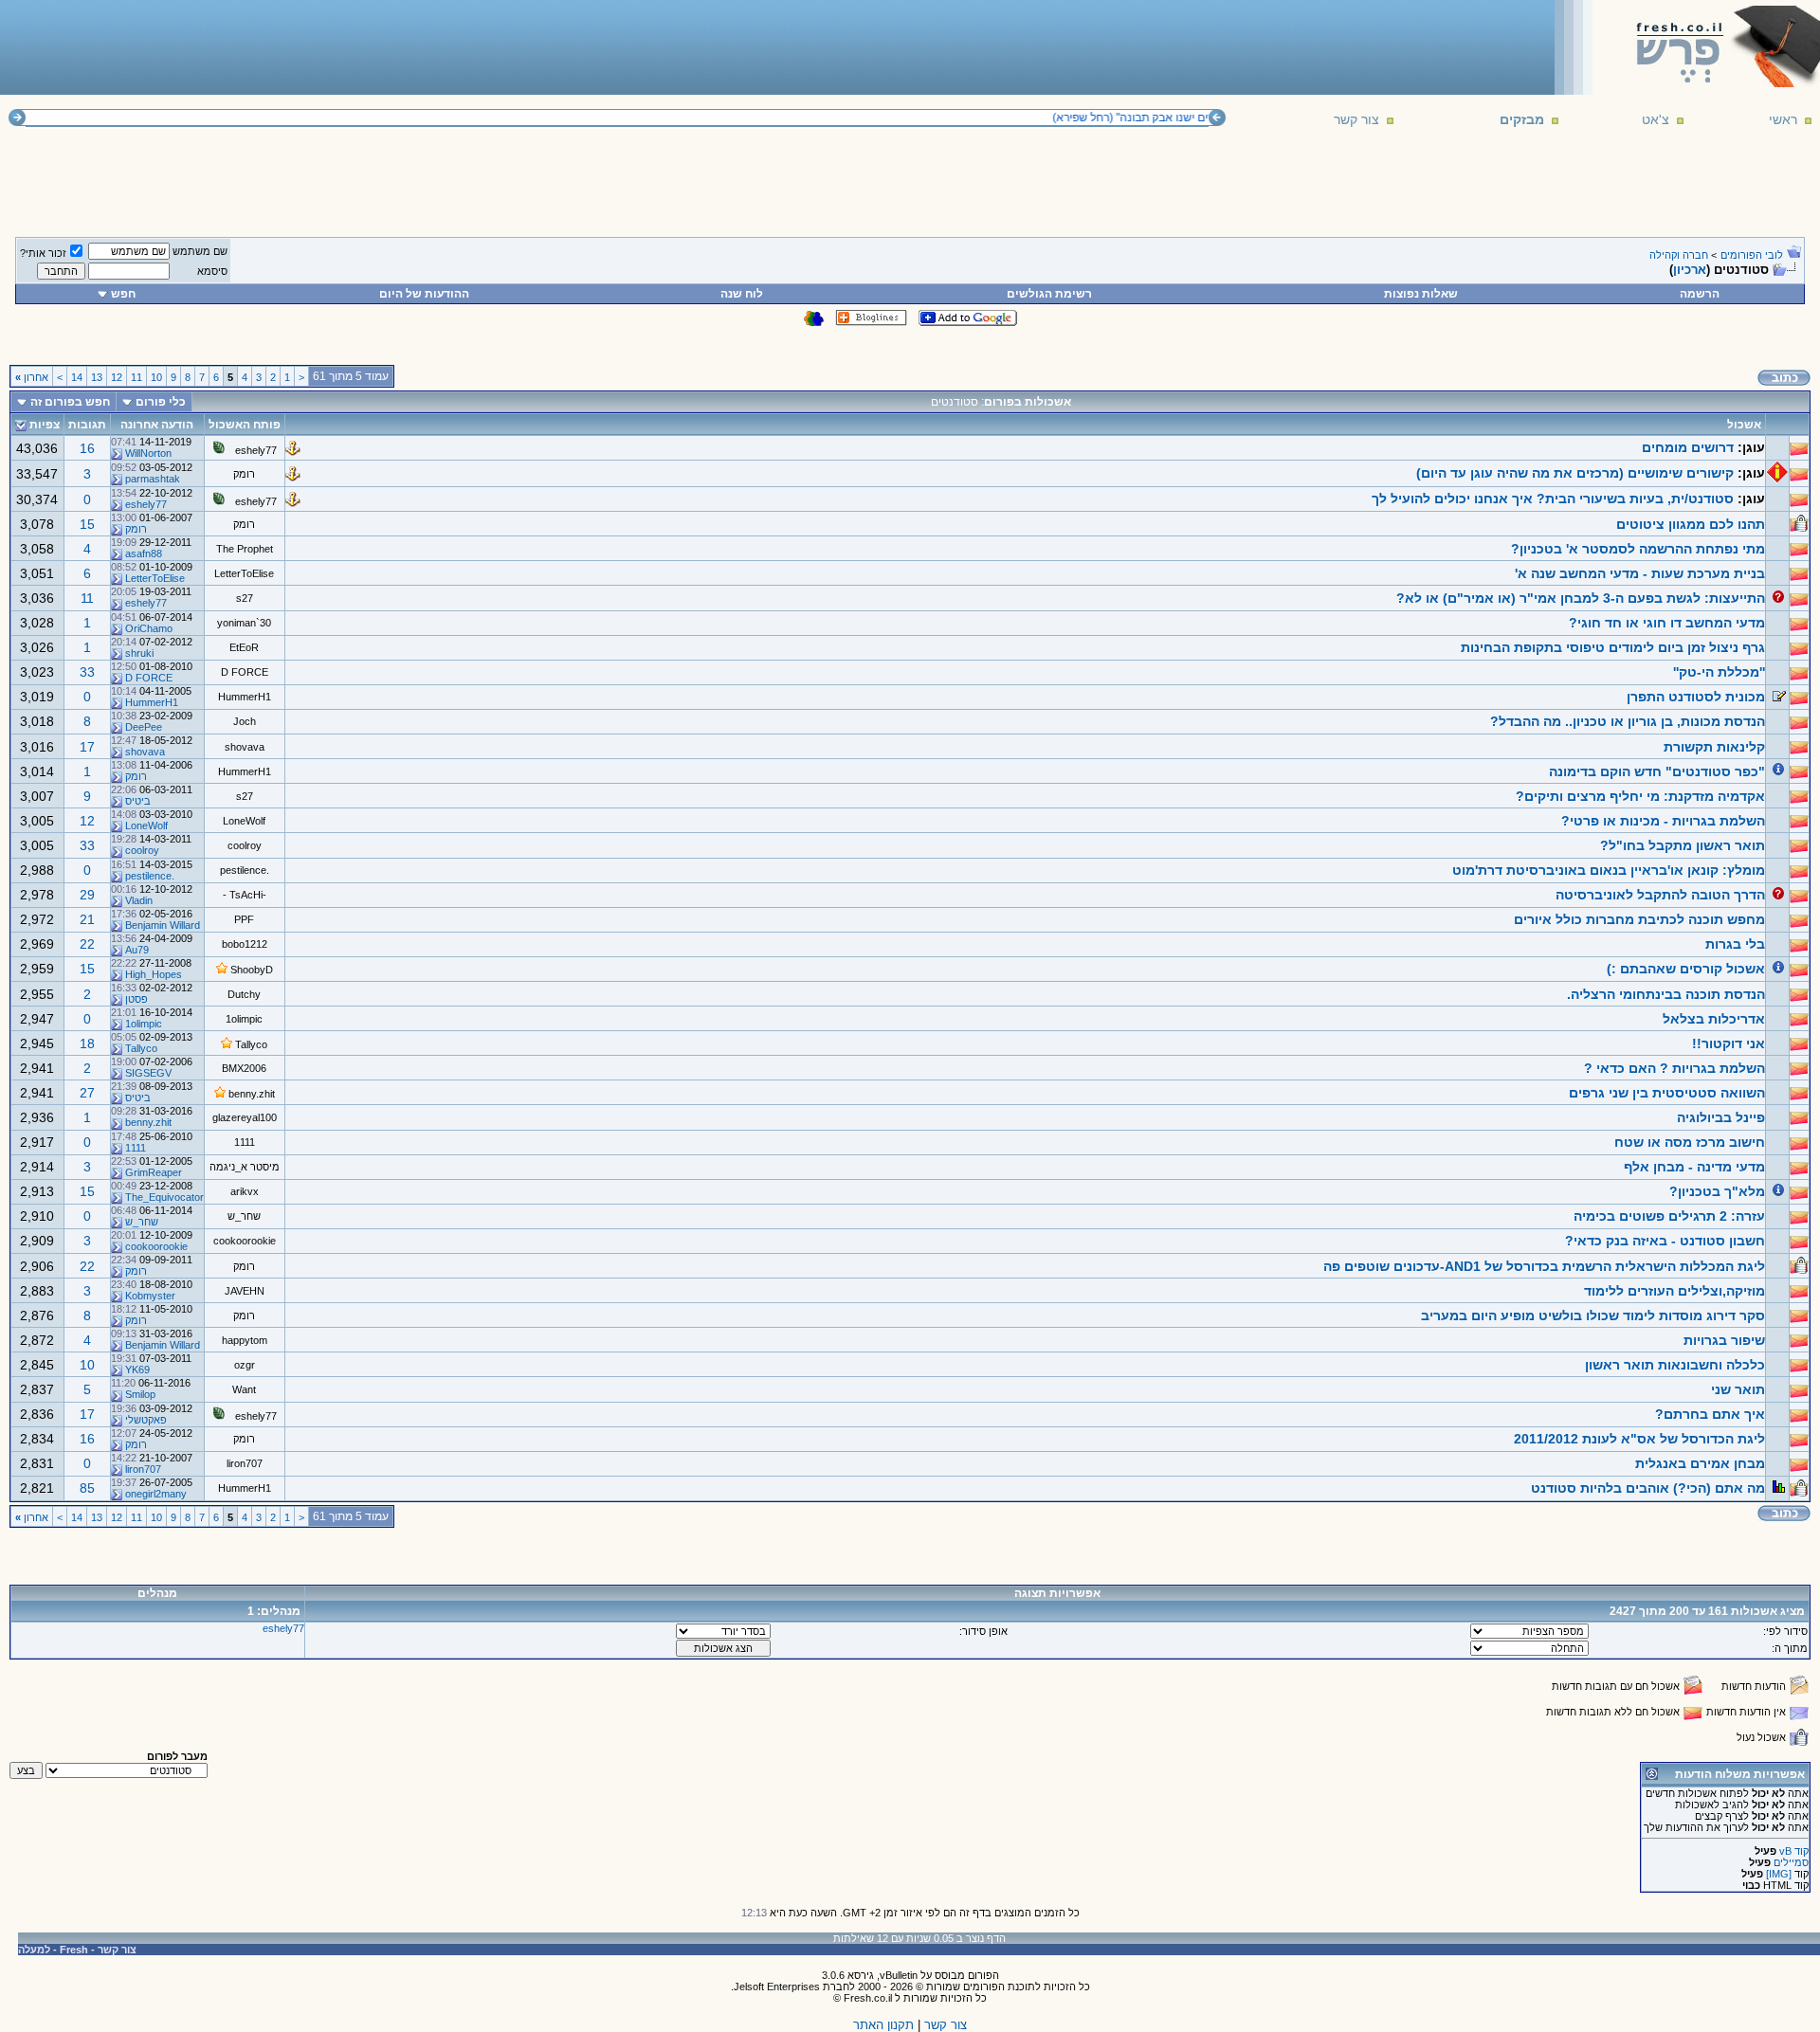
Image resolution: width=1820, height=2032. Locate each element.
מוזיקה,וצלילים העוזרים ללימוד (1674, 1291)
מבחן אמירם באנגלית (1700, 1463)
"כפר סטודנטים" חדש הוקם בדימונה (1657, 771)
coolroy (245, 845)
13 (97, 377)
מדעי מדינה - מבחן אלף (1694, 1167)
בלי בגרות (1735, 944)
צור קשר (1356, 119)
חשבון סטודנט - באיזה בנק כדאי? (1665, 1241)
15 (87, 524)
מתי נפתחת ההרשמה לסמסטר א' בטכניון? (1638, 549)
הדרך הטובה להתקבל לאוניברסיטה (1660, 895)
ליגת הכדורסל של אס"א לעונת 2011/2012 (1639, 1439)
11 (136, 377)
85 (87, 1488)
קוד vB (1794, 1851)
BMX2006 (244, 1068)
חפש (123, 294)
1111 (245, 1142)
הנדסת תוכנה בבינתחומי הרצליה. (1666, 994)
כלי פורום (161, 402)
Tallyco (251, 1044)
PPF (244, 919)
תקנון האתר (883, 2025)
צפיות (45, 425)
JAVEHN (245, 1291)
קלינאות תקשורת (1714, 747)
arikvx (245, 1191)
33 (87, 672)
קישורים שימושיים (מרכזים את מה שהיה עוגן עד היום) (1575, 473)
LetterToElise (244, 573)
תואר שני (1738, 1389)
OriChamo (149, 628)
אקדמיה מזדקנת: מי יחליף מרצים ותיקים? (1640, 796)
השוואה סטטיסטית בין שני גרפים (1667, 1093)
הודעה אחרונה (157, 425)
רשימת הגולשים (1049, 294)
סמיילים (1791, 1862)
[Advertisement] (352, 46)
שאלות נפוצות (1421, 294)
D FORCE (245, 672)
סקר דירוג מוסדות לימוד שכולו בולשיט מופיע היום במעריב (1593, 1315)
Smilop (140, 1394)
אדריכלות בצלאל (1714, 1019)
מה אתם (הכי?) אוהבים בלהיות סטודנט (1648, 1488)
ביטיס (138, 801)
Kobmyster (150, 1296)
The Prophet (245, 549)
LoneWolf (244, 821)
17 (87, 747)
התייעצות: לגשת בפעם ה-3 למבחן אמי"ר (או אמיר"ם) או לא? (1581, 598)
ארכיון (1690, 270)
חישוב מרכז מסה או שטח (1690, 1142)
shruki (139, 653)
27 (87, 1093)
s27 (245, 598)
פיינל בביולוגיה (1721, 1117)
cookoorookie (245, 1241)
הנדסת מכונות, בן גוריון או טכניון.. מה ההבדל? (1628, 721)
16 (87, 448)
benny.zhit (252, 1094)
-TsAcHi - (245, 895)
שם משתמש (200, 251)
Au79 (137, 950)
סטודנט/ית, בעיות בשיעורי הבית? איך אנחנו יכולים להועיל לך (1553, 499)
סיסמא (212, 271)
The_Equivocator (164, 1197)
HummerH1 (245, 697)
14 (77, 377)
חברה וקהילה (1679, 255)
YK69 (137, 1370)
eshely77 (256, 450)
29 (87, 895)
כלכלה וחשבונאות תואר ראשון (1675, 1365)
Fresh (74, 1950)
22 (87, 944)
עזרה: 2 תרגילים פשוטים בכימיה (1669, 1216)
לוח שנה (742, 294)
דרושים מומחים (1688, 447)
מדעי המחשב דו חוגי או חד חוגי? (1667, 623)
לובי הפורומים (1752, 255)
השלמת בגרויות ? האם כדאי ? (1674, 1068)
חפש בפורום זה (70, 402)
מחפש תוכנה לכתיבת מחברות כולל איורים (1639, 919)
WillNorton (148, 453)
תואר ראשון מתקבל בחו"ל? (1683, 845)
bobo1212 (245, 944)
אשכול (1744, 425)
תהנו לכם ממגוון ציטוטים (1691, 524)
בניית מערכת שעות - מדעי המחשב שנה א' (1640, 573)
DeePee (144, 727)
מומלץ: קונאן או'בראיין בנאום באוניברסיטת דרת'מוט (1609, 870)
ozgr (245, 1365)
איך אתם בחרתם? (1710, 1414)
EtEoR (244, 647)
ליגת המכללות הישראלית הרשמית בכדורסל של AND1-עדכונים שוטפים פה (1544, 1266)
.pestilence (245, 870)
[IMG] (1779, 1874)
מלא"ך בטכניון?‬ (1717, 1191)
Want (244, 1389)
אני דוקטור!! (1729, 1043)
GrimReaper (154, 1172)
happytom (245, 1340)
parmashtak (153, 479)
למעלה (34, 1950)
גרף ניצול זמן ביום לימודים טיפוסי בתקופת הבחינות (1613, 647)
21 (87, 919)
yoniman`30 (244, 623)
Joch (245, 721)
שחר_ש (244, 1216)
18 (87, 1043)
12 (117, 377)
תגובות (87, 425)
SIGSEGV (148, 1073)
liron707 (245, 1463)
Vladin (139, 900)
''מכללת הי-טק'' (1719, 672)
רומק (244, 474)
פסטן (136, 999)
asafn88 (144, 553)
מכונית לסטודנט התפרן (1696, 697)
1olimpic (244, 1019)
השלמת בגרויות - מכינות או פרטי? (1663, 821)
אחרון (32, 377)
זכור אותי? (43, 253)
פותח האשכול (245, 425)
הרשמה (1700, 294)
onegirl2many (156, 1494)
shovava (245, 747)
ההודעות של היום (424, 294)
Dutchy (244, 994)
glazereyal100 (245, 1117)
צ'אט (1656, 119)
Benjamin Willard (163, 925)
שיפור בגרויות (1724, 1340)
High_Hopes (154, 974)
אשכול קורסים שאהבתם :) (1686, 969)
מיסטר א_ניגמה (245, 1167)
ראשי (1783, 119)
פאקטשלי (146, 1420)
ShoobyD (252, 970)
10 (156, 377)
